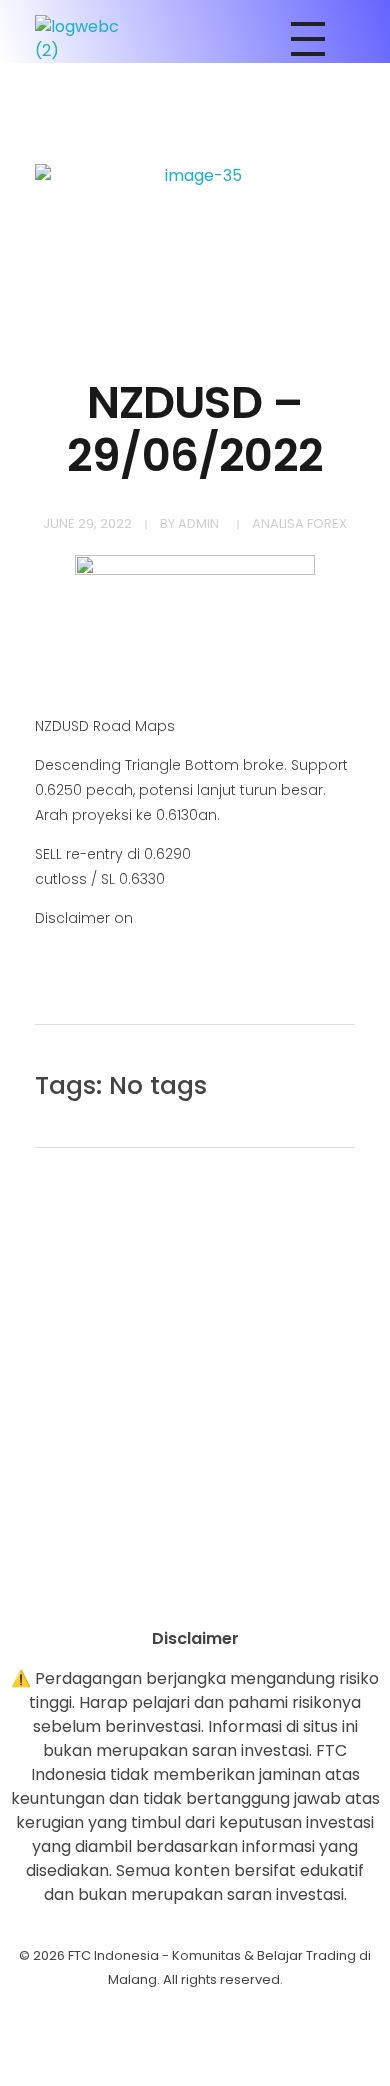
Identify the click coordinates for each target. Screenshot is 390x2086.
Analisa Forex (299, 523)
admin (198, 523)
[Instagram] (140, 1592)
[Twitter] (250, 1592)
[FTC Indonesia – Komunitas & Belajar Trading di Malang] (87, 39)
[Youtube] (195, 1592)
